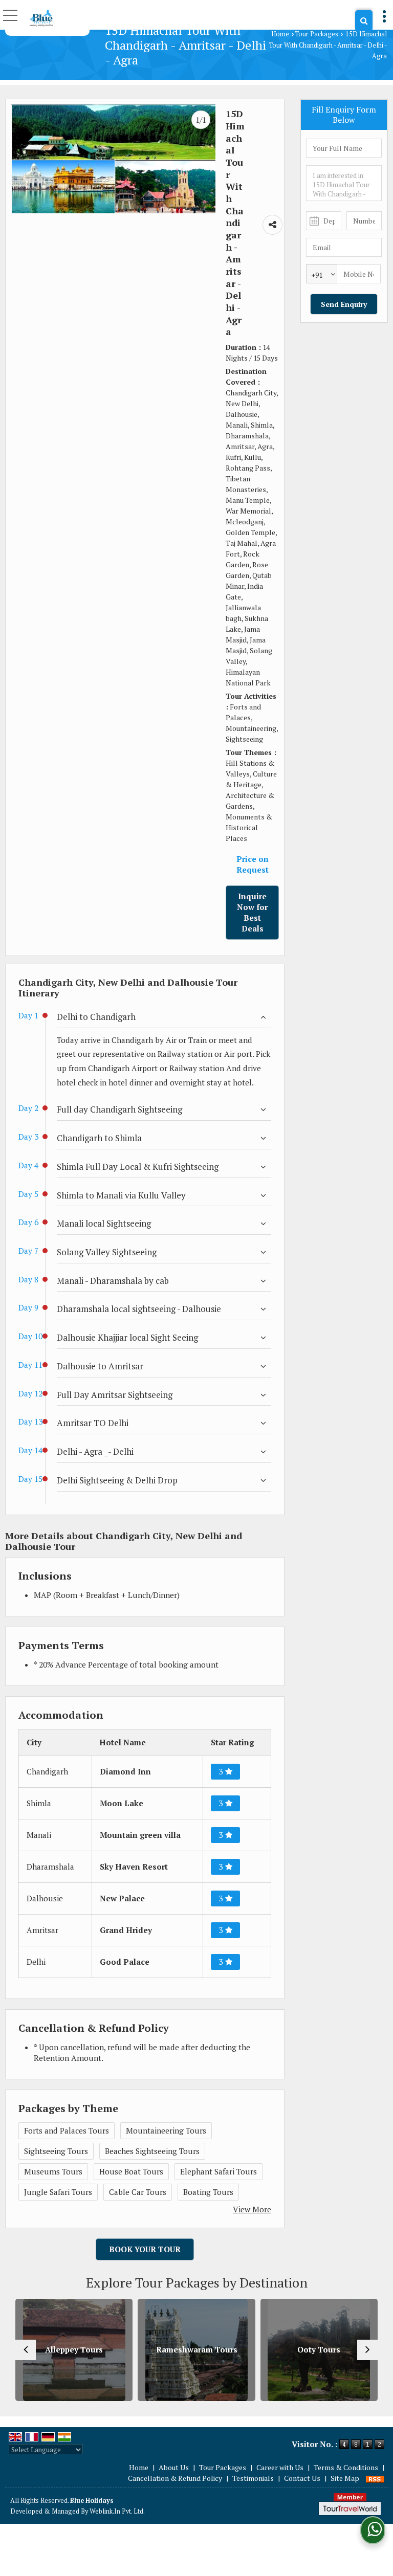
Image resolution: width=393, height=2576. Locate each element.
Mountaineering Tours (166, 2130)
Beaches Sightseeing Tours (152, 2151)
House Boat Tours (131, 2171)
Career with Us (280, 2467)
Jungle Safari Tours (58, 2192)
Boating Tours (208, 2192)
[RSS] (375, 2478)
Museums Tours (53, 2171)
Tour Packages (316, 34)
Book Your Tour (145, 2249)
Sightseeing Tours (56, 2151)
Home (280, 34)
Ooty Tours (237, 2349)
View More (252, 2209)
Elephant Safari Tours (219, 2171)
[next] (367, 2350)
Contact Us (302, 2478)
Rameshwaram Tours (114, 2349)
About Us (174, 2467)
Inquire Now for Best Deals (252, 912)
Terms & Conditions (346, 2467)
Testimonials (253, 2478)
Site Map (345, 2478)
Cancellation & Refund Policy (175, 2478)
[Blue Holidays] (41, 18)
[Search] (364, 21)
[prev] (26, 2350)
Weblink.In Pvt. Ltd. (117, 2511)
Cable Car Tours (138, 2192)
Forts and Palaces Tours (67, 2130)
